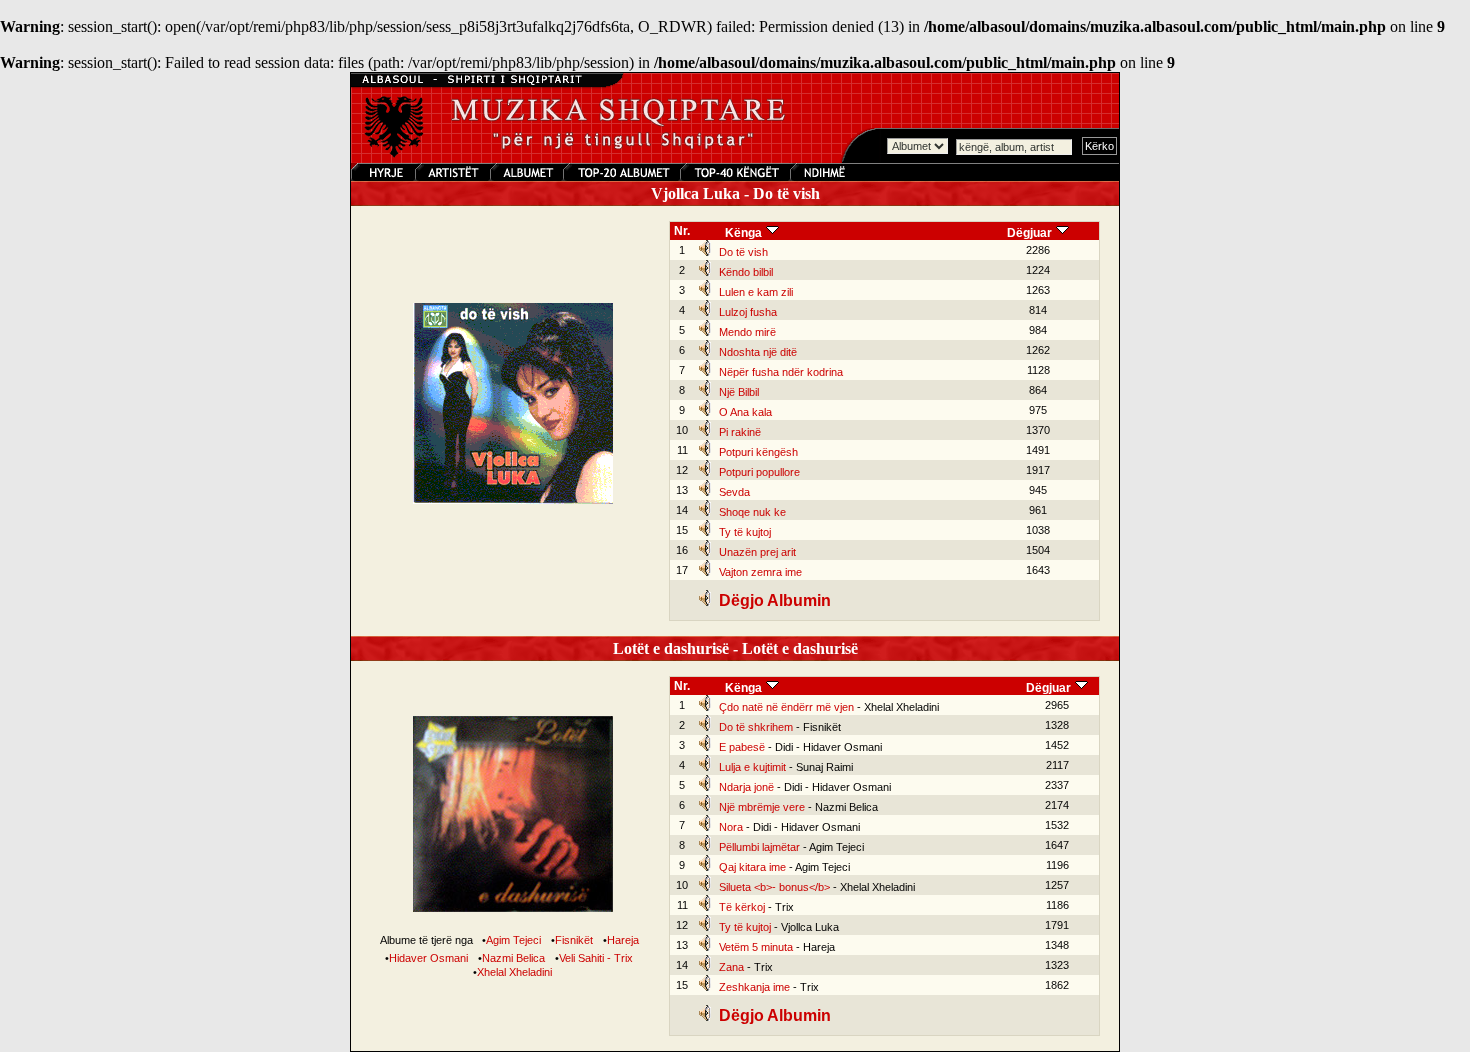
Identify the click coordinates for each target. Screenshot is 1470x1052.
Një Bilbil (739, 392)
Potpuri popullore (759, 472)
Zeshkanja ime (754, 987)
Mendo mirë (747, 332)
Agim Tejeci (513, 940)
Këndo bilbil (746, 272)
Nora (731, 827)
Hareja (623, 940)
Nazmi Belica (513, 958)
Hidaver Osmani (428, 958)
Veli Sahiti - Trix (596, 958)
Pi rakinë (740, 432)
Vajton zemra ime (760, 572)
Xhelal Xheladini (514, 972)
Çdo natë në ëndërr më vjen (786, 707)
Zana (731, 967)
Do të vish (743, 252)
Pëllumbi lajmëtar (759, 847)
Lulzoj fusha (748, 312)
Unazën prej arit (757, 552)
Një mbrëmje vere (762, 807)
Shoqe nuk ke (752, 512)
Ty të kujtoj (745, 532)
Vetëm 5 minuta (756, 947)
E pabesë (742, 747)
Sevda (734, 492)
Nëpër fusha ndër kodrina (781, 372)
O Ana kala (745, 412)
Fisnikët (574, 940)
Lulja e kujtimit (752, 767)
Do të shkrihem (756, 727)
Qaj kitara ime (752, 867)
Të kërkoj (742, 907)
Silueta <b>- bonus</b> (774, 887)
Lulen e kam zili (756, 292)
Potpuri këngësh (758, 452)
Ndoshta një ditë (758, 352)
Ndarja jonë (746, 787)
